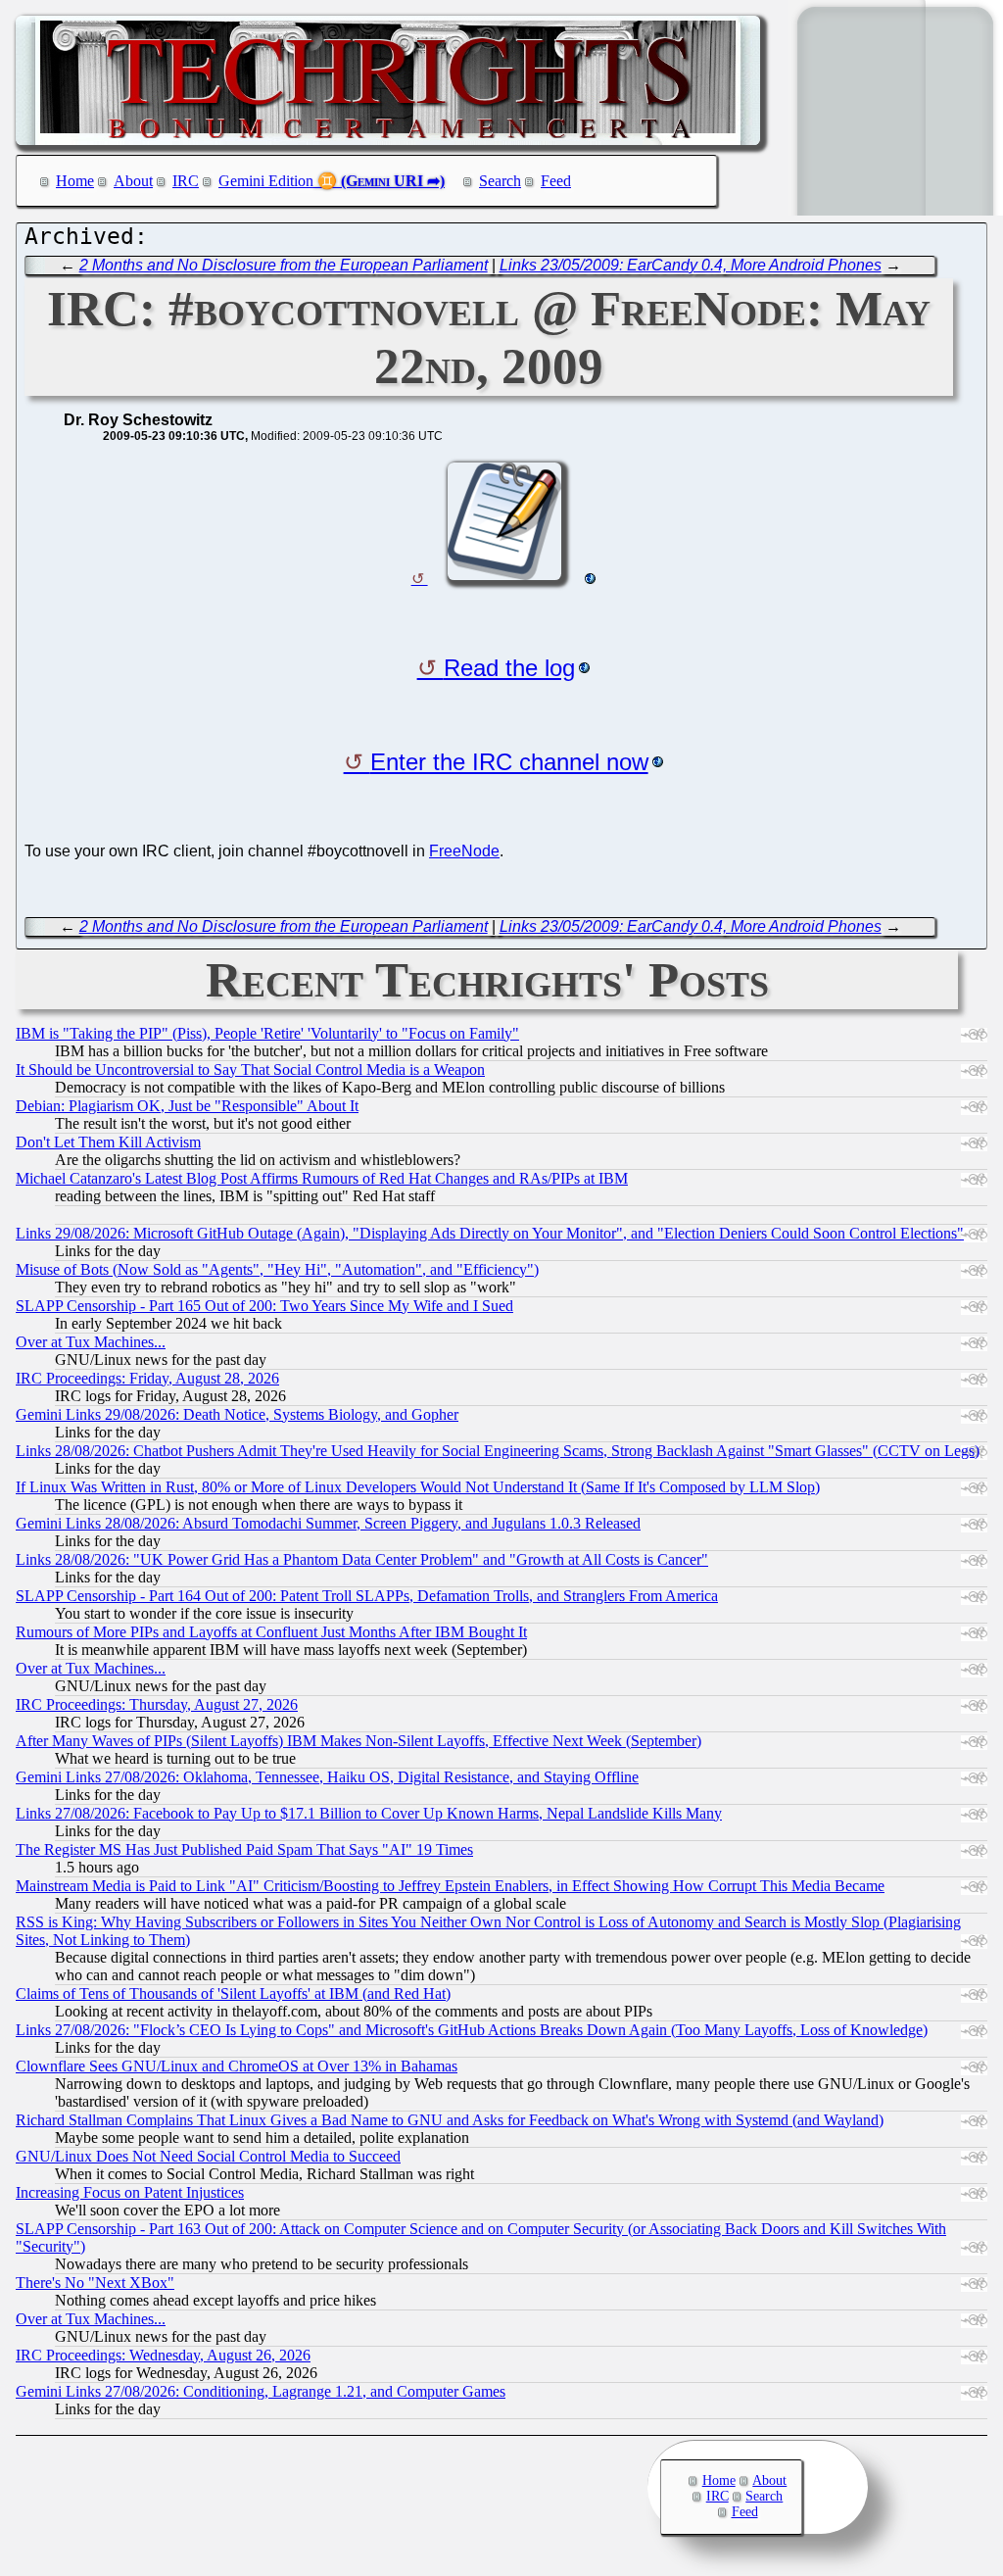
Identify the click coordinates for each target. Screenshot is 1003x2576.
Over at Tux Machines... (91, 1342)
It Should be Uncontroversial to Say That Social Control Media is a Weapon (250, 1069)
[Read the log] (503, 579)
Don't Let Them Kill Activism (108, 1142)
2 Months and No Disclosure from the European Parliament (284, 265)
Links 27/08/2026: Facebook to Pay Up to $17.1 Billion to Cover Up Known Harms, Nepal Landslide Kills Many (369, 1813)
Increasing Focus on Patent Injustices (130, 2192)
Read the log (509, 668)
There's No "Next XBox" (95, 2283)
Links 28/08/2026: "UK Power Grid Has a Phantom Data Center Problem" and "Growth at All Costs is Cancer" (362, 1559)
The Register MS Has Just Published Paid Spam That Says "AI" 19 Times (244, 1849)
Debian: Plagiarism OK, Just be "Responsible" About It (187, 1106)
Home (75, 181)
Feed (556, 181)
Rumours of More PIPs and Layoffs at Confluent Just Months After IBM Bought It (271, 1632)
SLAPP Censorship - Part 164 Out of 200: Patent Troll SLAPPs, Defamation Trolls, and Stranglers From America (367, 1596)
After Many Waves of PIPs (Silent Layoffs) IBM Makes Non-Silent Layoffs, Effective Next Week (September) (358, 1741)
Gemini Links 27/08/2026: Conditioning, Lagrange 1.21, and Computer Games (261, 2391)
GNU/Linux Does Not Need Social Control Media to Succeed (208, 2156)
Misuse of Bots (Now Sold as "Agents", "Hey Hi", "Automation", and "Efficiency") (277, 1269)
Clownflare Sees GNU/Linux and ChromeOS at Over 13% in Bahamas (237, 2066)
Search (500, 181)
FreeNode (464, 851)
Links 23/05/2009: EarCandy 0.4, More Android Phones (691, 265)
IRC (186, 181)
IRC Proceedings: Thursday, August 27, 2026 (157, 1704)
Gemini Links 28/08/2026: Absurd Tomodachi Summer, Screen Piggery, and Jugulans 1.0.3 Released (328, 1523)
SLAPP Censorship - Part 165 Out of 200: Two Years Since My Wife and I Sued (264, 1306)
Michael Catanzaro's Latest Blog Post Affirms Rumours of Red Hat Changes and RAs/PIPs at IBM (322, 1178)
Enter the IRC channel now (509, 762)
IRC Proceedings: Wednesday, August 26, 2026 (163, 2355)
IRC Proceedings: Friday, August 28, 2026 (147, 1378)
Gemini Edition (266, 181)
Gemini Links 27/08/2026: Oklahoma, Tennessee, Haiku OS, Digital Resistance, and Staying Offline (327, 1777)
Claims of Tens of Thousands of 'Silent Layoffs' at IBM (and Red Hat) (233, 1993)
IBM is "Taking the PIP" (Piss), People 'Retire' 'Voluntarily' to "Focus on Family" (267, 1033)
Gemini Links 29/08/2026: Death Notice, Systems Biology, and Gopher (237, 1414)
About (133, 181)
